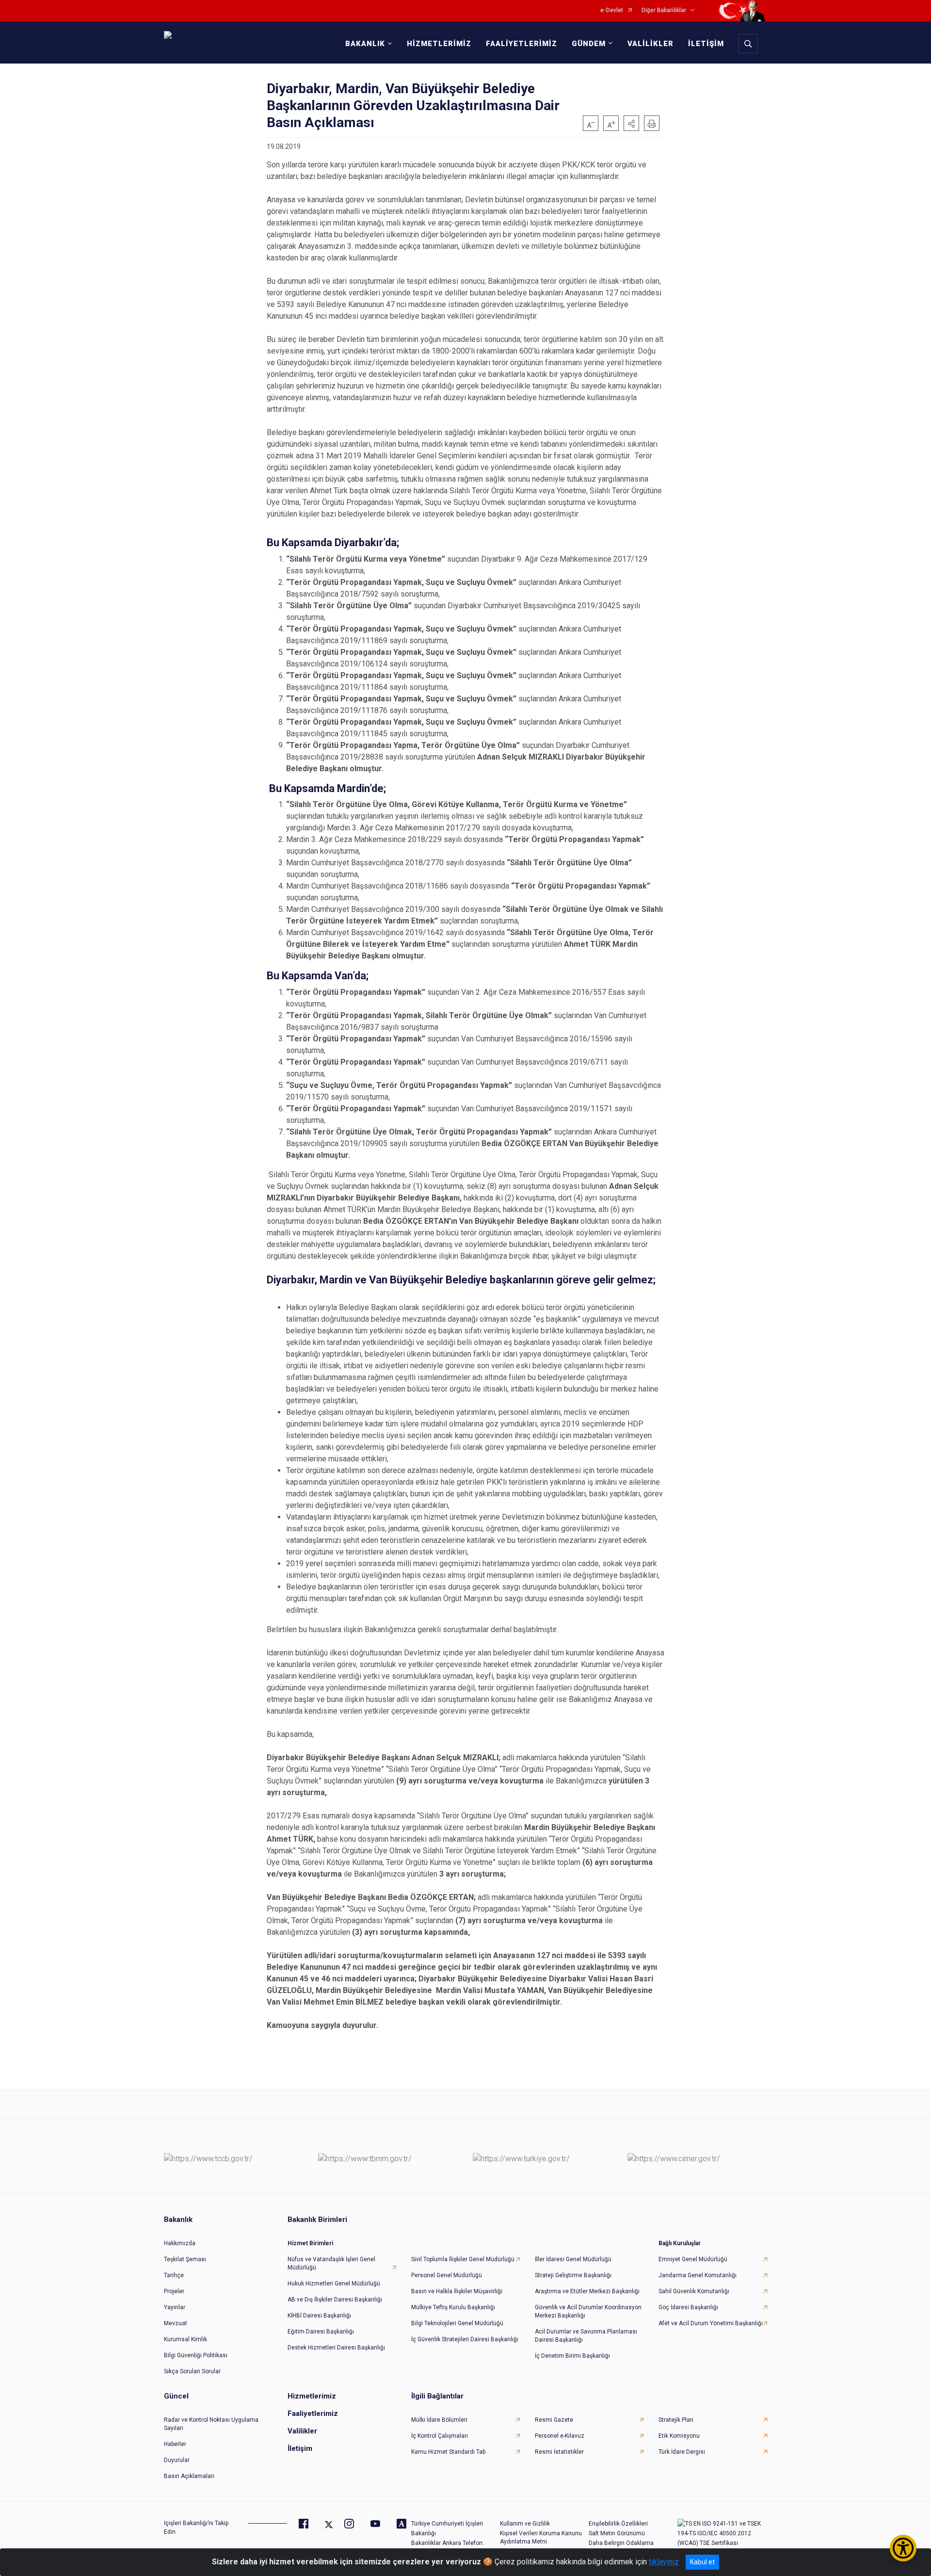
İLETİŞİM (706, 44)
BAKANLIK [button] (365, 44)
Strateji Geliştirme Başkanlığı (573, 2275)
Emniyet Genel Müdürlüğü (693, 2259)
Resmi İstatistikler (559, 2452)
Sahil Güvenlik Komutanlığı (694, 2291)
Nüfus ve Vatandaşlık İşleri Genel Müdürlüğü (331, 2263)
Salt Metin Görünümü (617, 2533)
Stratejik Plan (676, 2420)
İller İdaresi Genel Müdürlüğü (573, 2259)
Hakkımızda (180, 2243)
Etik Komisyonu (679, 2436)
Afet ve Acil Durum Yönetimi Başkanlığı (711, 2323)
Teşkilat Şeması (185, 2259)
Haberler (175, 2444)
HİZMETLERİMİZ (439, 44)
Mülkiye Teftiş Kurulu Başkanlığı (453, 2307)
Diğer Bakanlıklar (664, 10)
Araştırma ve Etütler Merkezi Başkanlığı (587, 2291)
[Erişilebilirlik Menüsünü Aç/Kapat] (903, 2548)
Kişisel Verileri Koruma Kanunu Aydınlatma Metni (541, 2537)
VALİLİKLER (650, 44)
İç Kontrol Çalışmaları (440, 2436)
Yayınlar (175, 2307)
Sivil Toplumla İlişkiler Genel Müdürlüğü (463, 2259)
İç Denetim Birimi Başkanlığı (572, 2356)
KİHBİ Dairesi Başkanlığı (319, 2316)
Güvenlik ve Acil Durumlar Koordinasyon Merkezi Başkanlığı (588, 2311)
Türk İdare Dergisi (682, 2452)
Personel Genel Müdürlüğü (447, 2275)
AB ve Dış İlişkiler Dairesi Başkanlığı (335, 2300)
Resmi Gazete (554, 2420)
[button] (631, 123)
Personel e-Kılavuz (560, 2436)
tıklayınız (664, 2562)
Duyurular (177, 2460)
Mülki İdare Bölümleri (439, 2420)
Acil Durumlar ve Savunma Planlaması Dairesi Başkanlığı (586, 2336)
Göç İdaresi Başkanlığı (688, 2307)
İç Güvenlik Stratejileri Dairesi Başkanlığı (465, 2339)
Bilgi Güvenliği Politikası (196, 2355)
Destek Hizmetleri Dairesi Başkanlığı (336, 2348)
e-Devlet (612, 10)
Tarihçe (174, 2275)
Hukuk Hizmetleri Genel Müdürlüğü (334, 2284)
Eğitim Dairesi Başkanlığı (321, 2332)
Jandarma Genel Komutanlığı (698, 2275)
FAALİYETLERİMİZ (522, 44)
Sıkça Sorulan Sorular (192, 2371)
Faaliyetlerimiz (313, 2414)
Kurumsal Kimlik (185, 2339)
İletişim (300, 2448)
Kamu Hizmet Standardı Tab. (449, 2452)
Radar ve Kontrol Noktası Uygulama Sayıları (211, 2424)
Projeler (174, 2291)
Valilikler (302, 2431)
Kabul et (702, 2562)
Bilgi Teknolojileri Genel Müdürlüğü (457, 2323)
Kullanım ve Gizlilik (525, 2524)
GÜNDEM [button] (589, 44)
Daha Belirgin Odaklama (621, 2543)
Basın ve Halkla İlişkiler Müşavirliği (457, 2291)
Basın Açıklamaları (189, 2476)
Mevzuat (176, 2323)
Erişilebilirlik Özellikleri (618, 2524)
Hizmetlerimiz (312, 2396)
